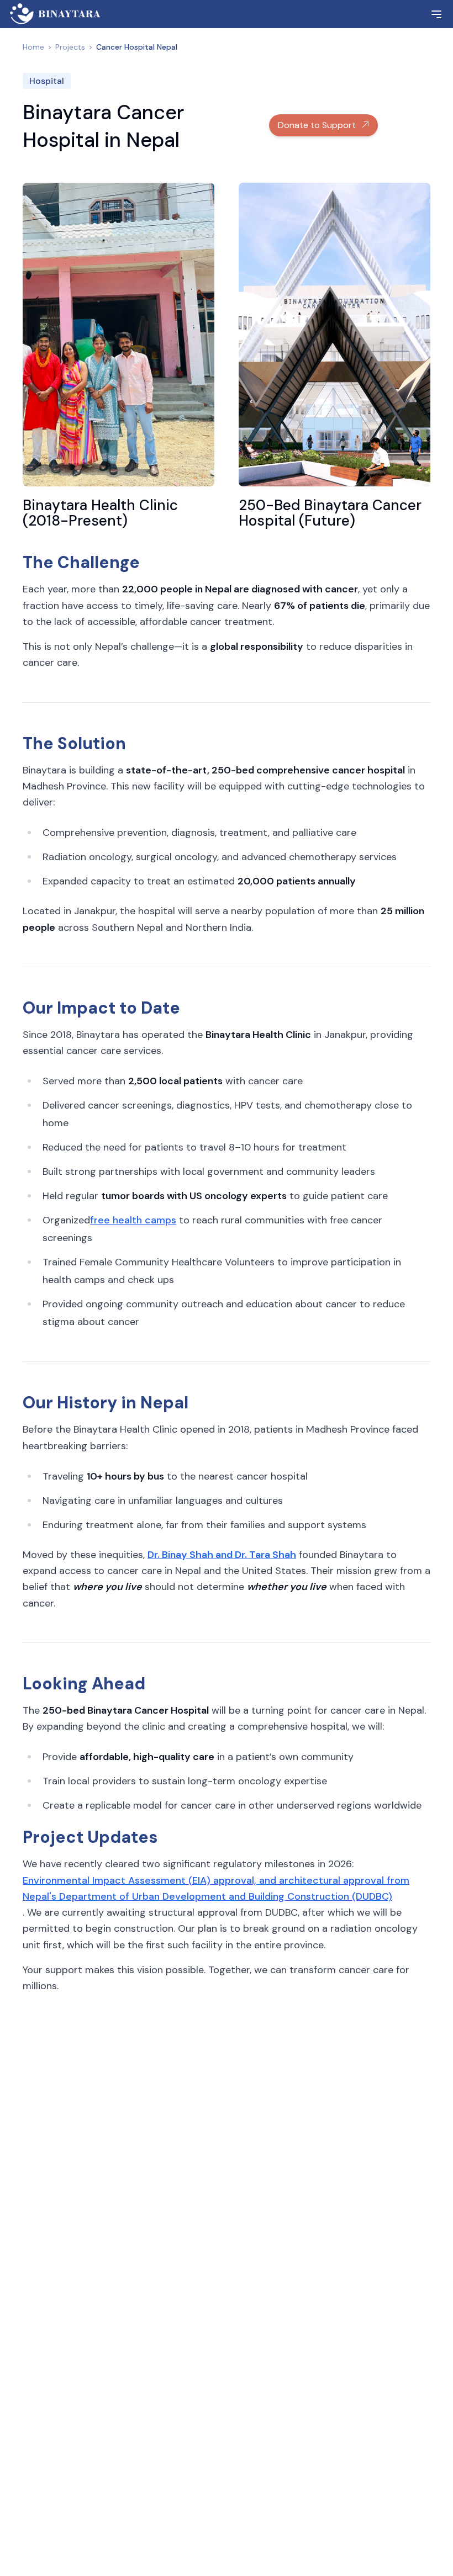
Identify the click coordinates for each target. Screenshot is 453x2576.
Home (33, 47)
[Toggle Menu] (436, 14)
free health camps (133, 1220)
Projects (70, 47)
